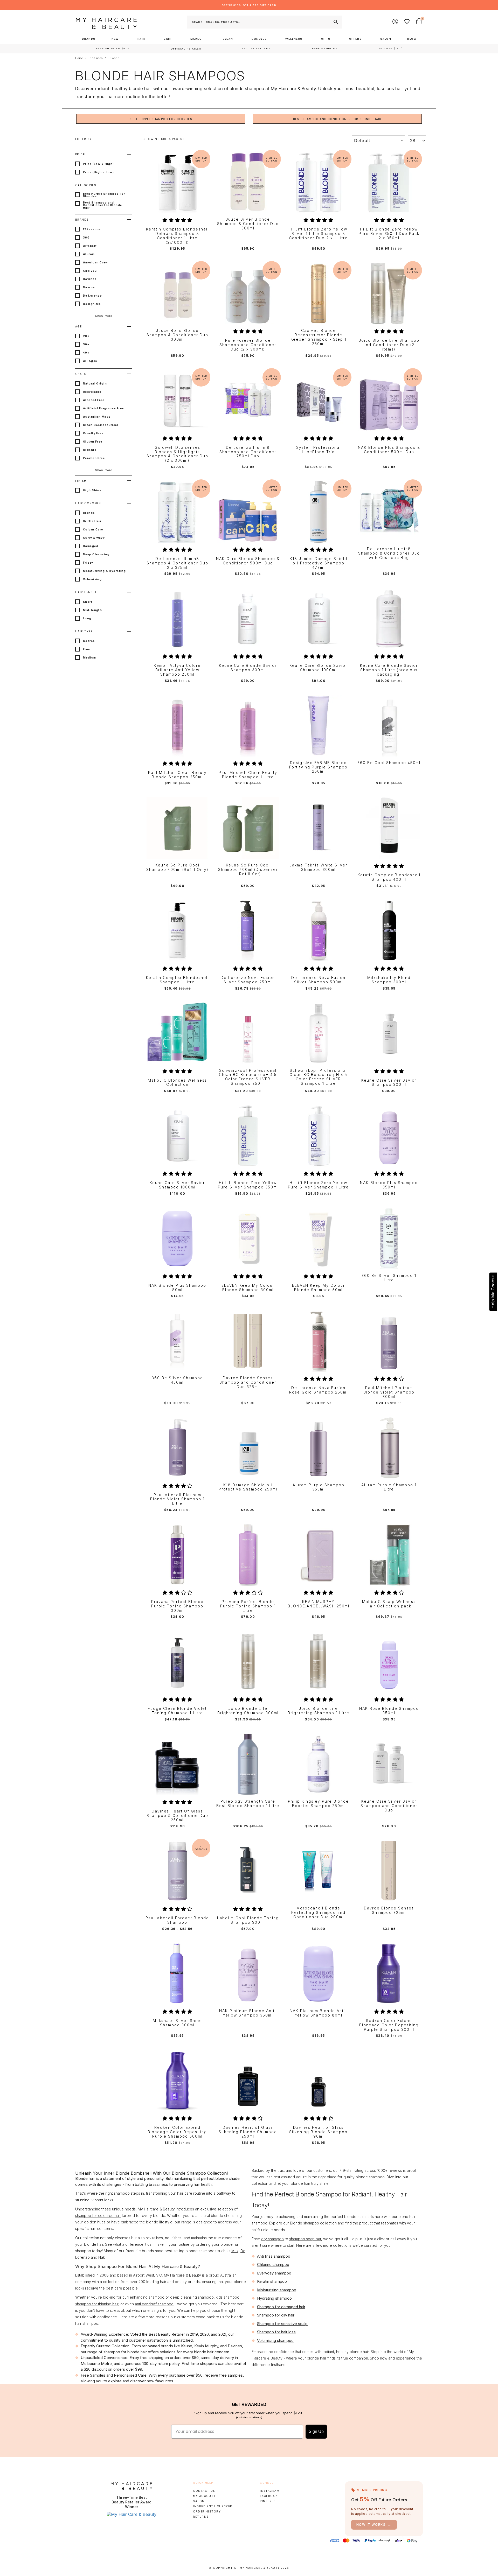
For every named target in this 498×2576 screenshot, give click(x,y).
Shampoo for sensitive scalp (282, 2324)
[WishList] (407, 22)
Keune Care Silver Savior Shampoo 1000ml (177, 1185)
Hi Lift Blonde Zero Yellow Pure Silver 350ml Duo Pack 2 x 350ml (389, 234)
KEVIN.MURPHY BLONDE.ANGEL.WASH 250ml (319, 1604)
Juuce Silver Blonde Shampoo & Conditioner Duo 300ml (248, 224)
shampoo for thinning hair (97, 2304)
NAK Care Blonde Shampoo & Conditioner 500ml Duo (248, 561)
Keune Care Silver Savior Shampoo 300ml (389, 1083)
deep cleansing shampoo (192, 2297)
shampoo (122, 2193)
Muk (235, 2251)
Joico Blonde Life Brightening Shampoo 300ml (248, 1711)
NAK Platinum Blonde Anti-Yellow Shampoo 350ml (248, 2013)
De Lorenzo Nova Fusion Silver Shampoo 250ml (248, 980)
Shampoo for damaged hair (281, 2307)
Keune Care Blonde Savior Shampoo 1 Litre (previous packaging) (389, 670)
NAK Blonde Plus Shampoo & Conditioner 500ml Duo (389, 450)
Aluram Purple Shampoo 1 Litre (389, 1487)
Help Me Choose (493, 1292)
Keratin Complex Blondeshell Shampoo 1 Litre (177, 980)
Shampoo (96, 58)
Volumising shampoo (275, 2340)
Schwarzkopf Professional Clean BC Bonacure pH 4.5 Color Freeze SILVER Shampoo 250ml (248, 1077)
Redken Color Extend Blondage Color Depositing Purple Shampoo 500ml (177, 2132)
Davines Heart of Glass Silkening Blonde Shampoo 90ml (318, 2132)
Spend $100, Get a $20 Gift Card (249, 5)
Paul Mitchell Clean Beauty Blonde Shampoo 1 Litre (248, 775)
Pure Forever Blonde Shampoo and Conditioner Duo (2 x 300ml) (248, 345)
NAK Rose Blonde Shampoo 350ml (389, 1711)
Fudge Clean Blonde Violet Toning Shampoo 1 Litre (177, 1711)
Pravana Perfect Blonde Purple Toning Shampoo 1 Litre (248, 1606)
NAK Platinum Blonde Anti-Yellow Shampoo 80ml (318, 2013)
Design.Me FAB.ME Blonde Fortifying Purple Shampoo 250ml (318, 767)
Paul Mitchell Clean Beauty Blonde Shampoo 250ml (177, 775)
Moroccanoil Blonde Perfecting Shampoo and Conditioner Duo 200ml (318, 1913)
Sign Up (316, 2431)
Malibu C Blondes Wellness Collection (177, 1083)
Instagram (270, 2491)
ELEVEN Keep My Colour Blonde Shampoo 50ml (319, 1288)
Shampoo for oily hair (276, 2315)
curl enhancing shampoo (143, 2297)
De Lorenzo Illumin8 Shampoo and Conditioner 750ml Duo (248, 452)
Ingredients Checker (213, 2506)
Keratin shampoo (272, 2281)
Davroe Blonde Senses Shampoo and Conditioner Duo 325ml (248, 1382)
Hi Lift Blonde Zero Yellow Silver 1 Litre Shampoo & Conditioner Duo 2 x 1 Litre (318, 234)
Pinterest (269, 2501)
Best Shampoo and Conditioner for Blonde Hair (337, 119)
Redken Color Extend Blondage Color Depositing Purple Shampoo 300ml (389, 2025)
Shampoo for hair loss (276, 2332)
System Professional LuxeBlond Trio (319, 450)
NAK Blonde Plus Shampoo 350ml (389, 1185)
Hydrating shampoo (274, 2298)
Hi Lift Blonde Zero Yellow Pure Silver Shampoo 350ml (248, 1185)
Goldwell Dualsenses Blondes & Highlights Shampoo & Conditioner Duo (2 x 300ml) (177, 454)
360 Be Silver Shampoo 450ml (177, 1380)
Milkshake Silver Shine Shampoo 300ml (177, 2023)
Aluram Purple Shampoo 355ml (319, 1487)
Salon (199, 2501)
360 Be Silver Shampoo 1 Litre (389, 1278)
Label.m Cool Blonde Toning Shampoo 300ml (248, 1920)
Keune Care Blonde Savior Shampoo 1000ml (318, 668)
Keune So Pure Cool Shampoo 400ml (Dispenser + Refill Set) (248, 870)
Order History (207, 2511)
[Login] (396, 22)
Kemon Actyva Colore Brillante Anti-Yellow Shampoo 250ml (177, 670)
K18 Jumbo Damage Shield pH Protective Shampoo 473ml (319, 563)
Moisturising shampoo (277, 2290)
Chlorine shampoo (273, 2264)
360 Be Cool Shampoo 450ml (389, 763)
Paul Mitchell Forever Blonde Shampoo (177, 1920)
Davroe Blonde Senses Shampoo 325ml (389, 1910)
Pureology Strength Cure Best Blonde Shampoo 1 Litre (248, 1804)
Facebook (269, 2496)
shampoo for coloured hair (98, 2215)
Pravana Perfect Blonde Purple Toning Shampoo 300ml (177, 1606)
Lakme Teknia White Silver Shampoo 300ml (318, 867)
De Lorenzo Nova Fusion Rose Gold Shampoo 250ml (319, 1390)
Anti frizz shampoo (274, 2256)
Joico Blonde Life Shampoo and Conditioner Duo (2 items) (389, 345)
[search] (335, 22)
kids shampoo (228, 2297)
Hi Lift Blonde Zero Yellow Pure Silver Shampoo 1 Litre (318, 1185)
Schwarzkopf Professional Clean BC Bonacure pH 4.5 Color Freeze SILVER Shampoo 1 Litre (318, 1077)
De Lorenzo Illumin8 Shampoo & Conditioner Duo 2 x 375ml (177, 563)
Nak (102, 2257)
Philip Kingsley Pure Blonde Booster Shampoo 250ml (318, 1804)
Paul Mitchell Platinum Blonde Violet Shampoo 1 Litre (177, 1499)
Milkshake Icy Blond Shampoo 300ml (389, 980)
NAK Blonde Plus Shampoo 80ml (177, 1288)
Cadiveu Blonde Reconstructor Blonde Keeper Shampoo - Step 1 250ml (319, 337)
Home (79, 58)
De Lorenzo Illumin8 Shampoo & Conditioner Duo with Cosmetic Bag (389, 553)
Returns (201, 2517)
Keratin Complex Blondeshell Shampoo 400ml (389, 877)
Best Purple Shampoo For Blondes (161, 119)
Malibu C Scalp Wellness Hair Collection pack (389, 1604)
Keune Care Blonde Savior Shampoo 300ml (248, 668)
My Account (204, 2496)
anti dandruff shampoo (154, 2304)
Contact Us (204, 2491)
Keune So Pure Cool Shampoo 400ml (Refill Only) (177, 867)
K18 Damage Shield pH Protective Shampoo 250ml (248, 1487)
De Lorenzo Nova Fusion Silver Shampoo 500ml (318, 980)
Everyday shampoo (274, 2273)
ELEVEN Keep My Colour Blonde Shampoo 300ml (248, 1288)
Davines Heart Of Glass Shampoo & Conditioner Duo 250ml (177, 1816)
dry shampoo (272, 2239)
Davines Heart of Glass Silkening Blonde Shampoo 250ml (248, 2132)
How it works (374, 2525)
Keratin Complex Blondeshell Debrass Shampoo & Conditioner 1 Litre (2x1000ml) (177, 236)
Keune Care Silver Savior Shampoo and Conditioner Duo (389, 1806)
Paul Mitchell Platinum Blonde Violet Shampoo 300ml (389, 1392)
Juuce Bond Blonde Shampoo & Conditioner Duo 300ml (177, 335)
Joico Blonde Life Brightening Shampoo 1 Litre (319, 1711)
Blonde (114, 58)
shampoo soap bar (305, 2239)
